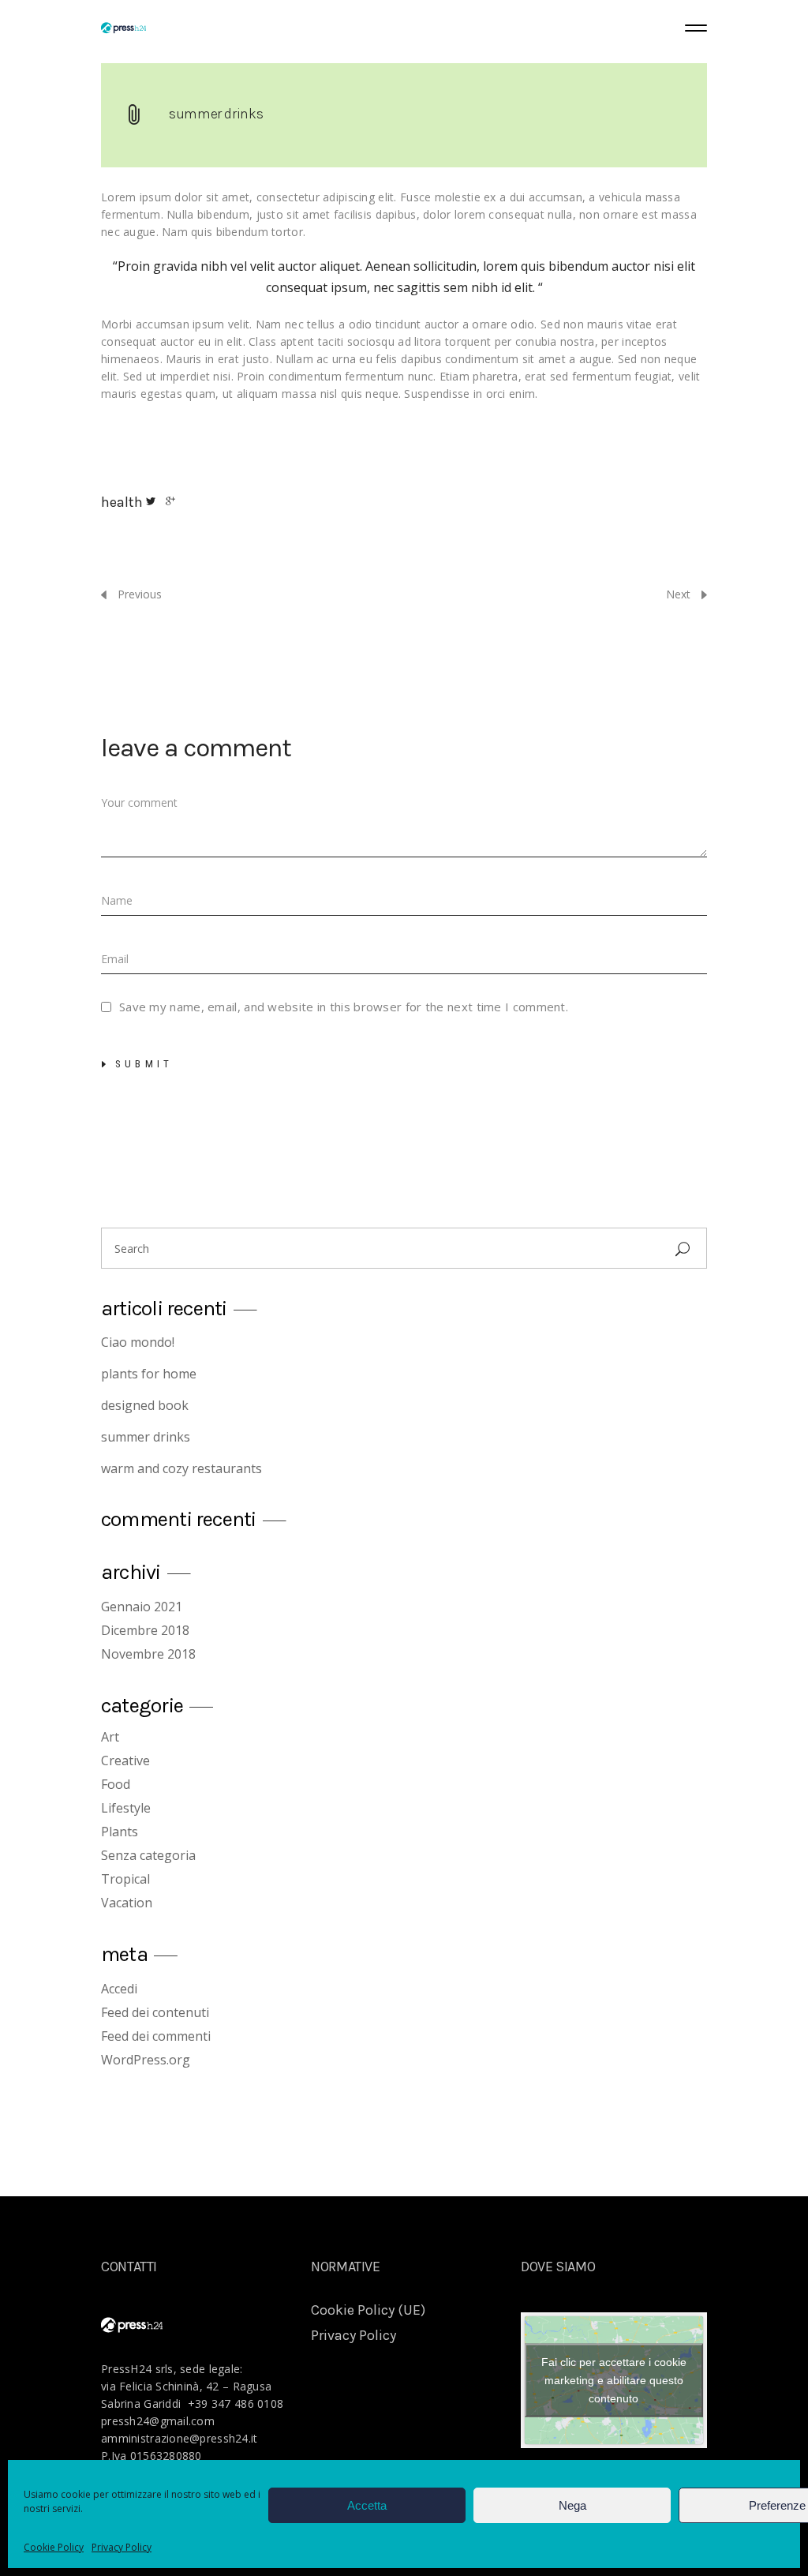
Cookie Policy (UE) (368, 2310)
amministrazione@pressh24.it (180, 2438)
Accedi (119, 1989)
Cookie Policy (54, 2547)
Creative (125, 1760)
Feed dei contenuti (155, 2012)
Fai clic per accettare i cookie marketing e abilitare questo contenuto (614, 2380)
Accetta (367, 2505)
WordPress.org (146, 2060)
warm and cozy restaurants (181, 1468)
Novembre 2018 (148, 1654)
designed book (145, 1405)
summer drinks (216, 114)
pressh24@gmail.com (158, 2421)
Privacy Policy (122, 2547)
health (122, 502)
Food (116, 1784)
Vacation (127, 1903)
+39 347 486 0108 (236, 2404)
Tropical (125, 1879)
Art (110, 1737)
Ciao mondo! (138, 1342)
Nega (572, 2505)
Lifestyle (126, 1808)
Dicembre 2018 (145, 1630)
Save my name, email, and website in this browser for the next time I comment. (344, 1007)
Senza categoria (148, 1855)
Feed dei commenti (156, 2036)
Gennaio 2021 (142, 1607)
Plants (120, 1832)
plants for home (149, 1374)
